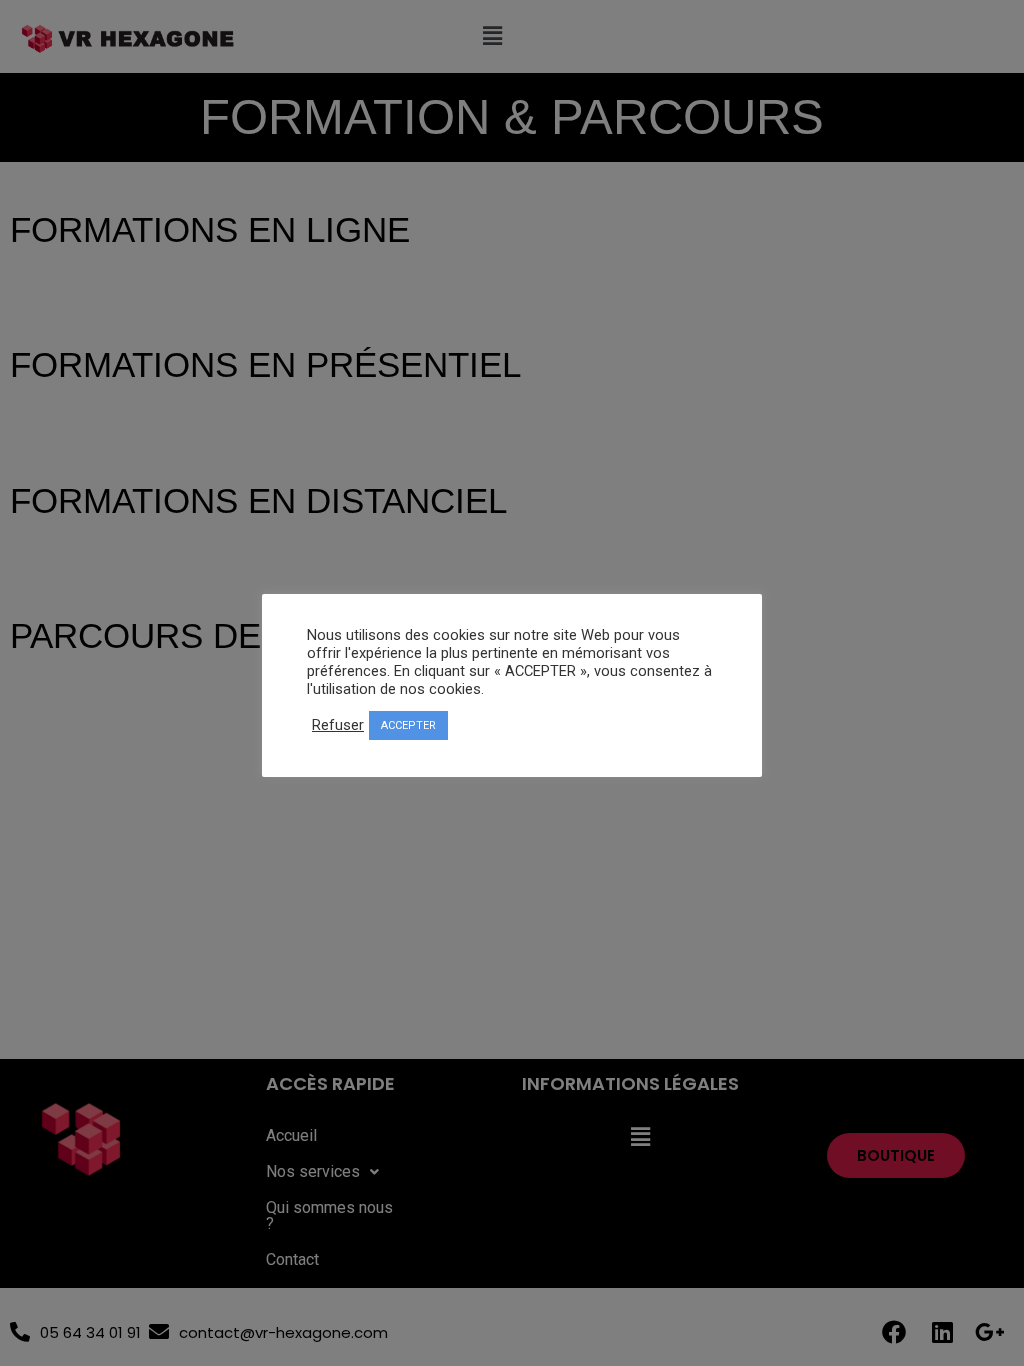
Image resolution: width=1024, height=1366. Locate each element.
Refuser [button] (338, 725)
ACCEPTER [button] (408, 725)
